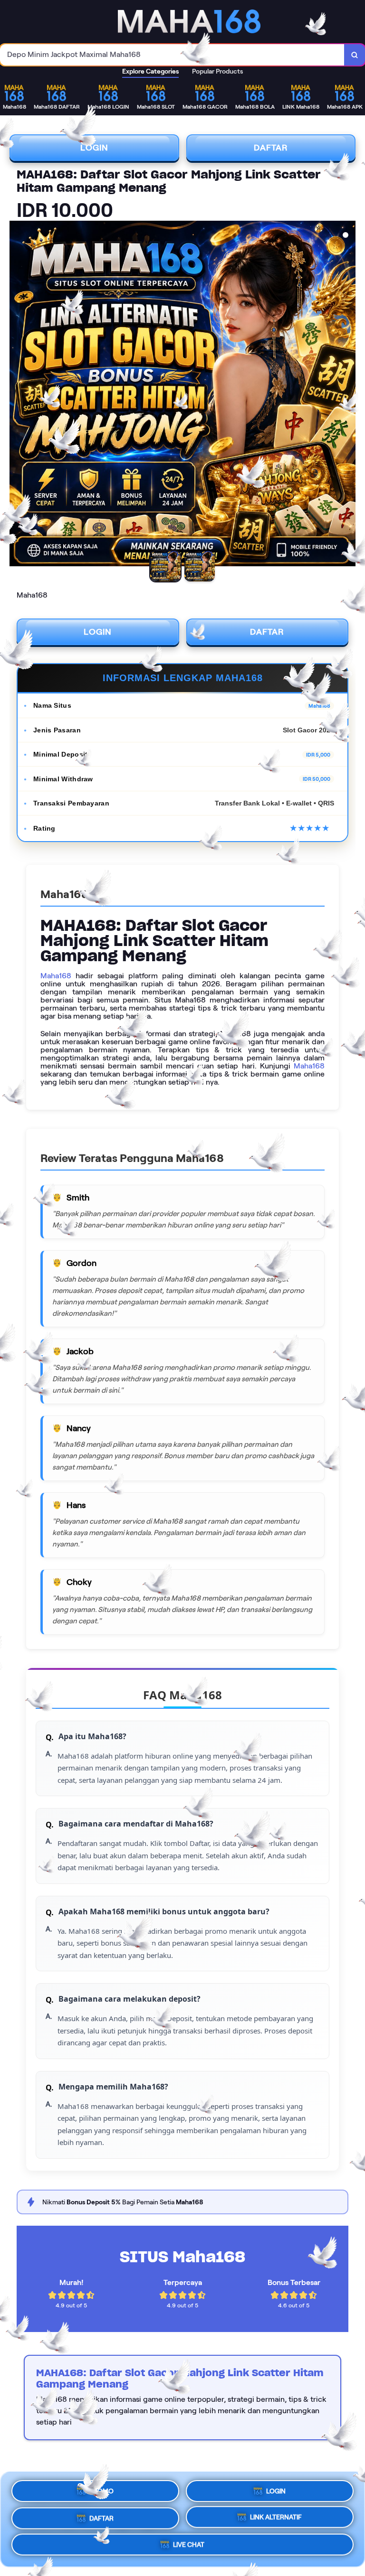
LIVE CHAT (189, 2545)
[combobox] (172, 55)
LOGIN (94, 148)
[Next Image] (348, 395)
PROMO (101, 2489)
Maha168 (56, 976)
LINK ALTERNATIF (276, 2516)
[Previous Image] (17, 395)
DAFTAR (271, 148)
